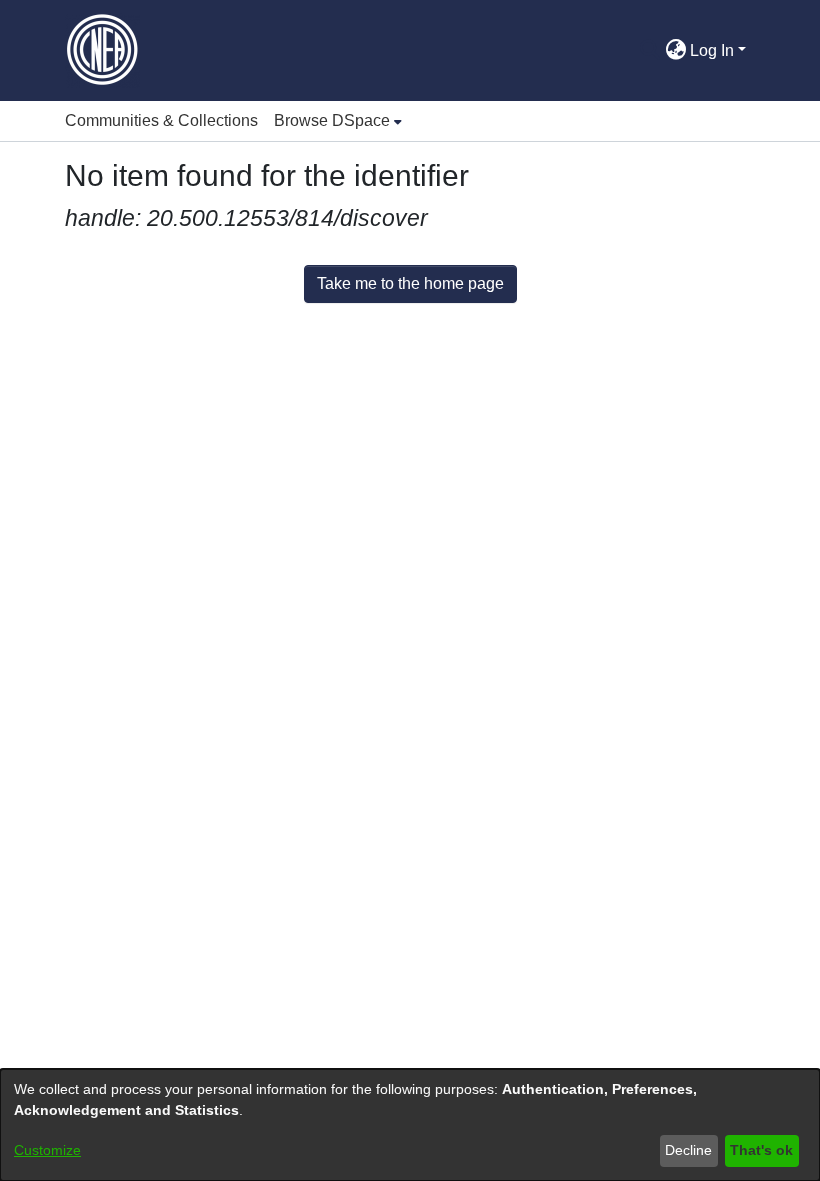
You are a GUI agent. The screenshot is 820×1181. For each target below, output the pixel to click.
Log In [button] (714, 50)
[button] (649, 51)
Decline (688, 1150)
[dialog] (410, 1125)
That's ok (761, 1150)
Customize (47, 1150)
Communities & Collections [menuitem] (161, 120)
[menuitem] (338, 121)
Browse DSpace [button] (332, 120)
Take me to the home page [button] (410, 283)
